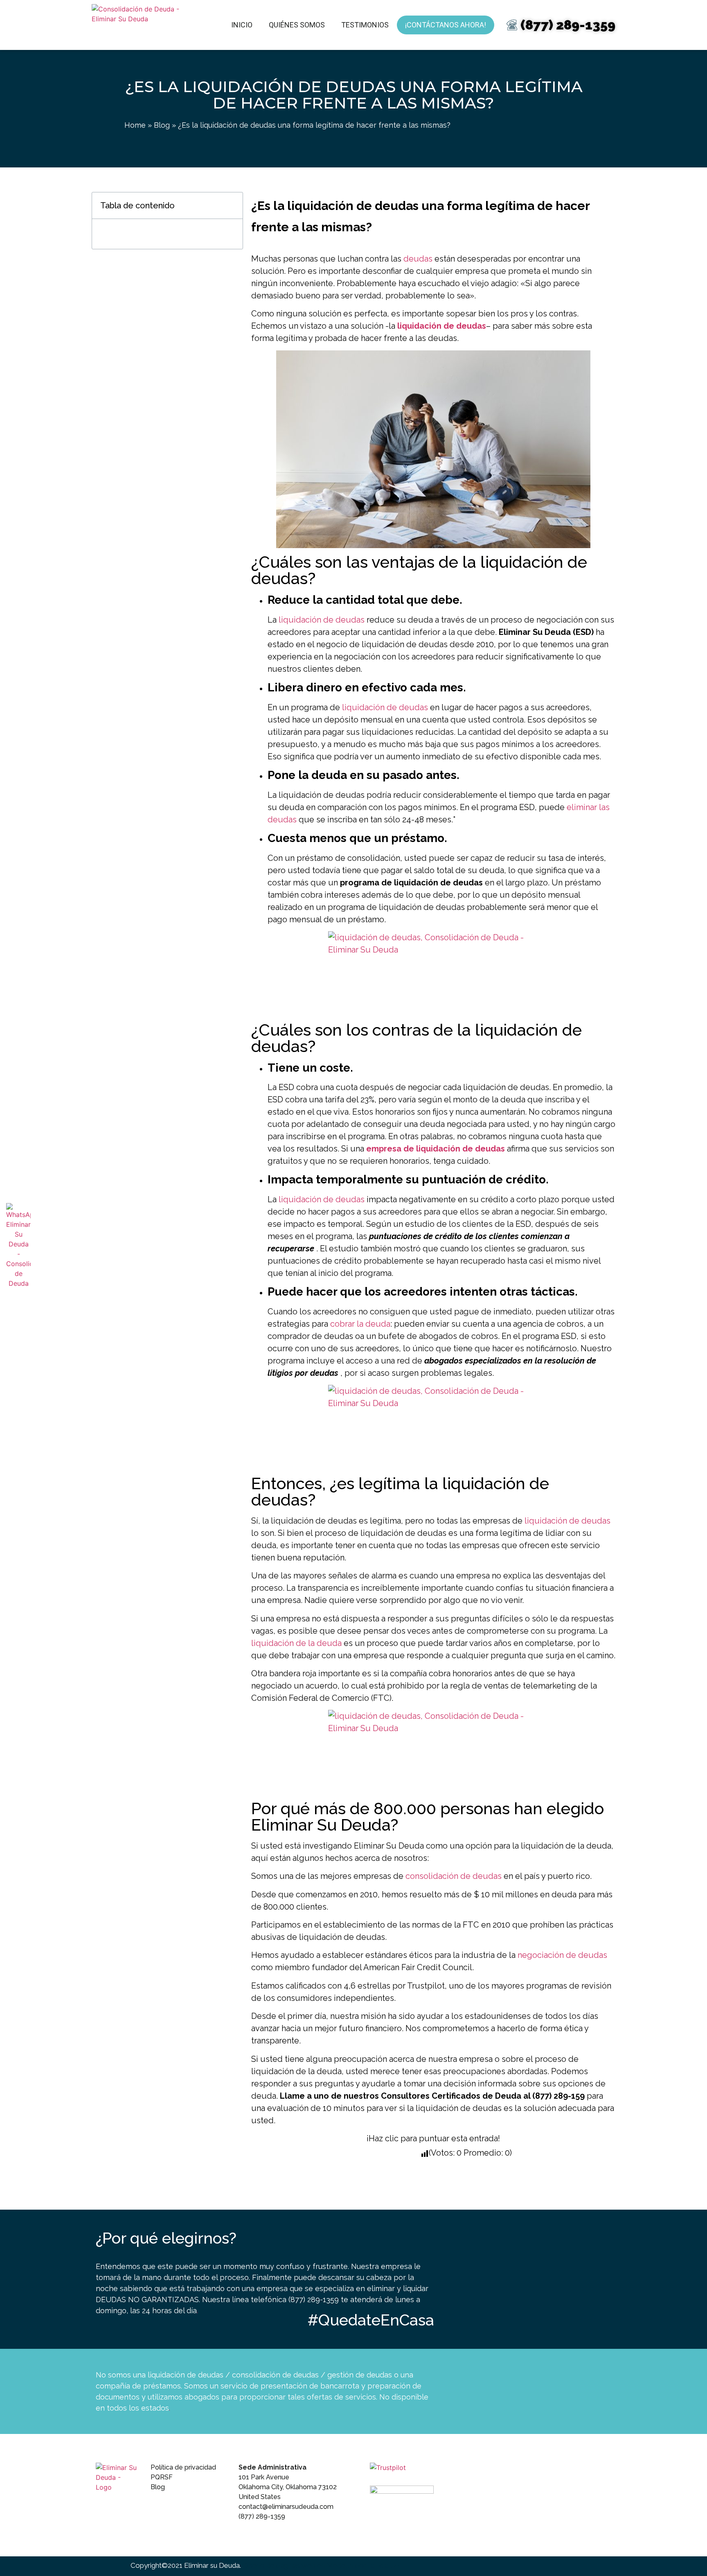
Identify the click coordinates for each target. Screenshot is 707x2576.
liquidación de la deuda (296, 1643)
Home (135, 125)
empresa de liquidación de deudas (436, 1149)
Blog (162, 125)
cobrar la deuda (360, 1324)
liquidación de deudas (442, 326)
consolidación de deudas (454, 1876)
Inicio (242, 25)
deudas (418, 259)
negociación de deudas (562, 1955)
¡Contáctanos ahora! (446, 25)
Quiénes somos (297, 25)
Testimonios (365, 25)
